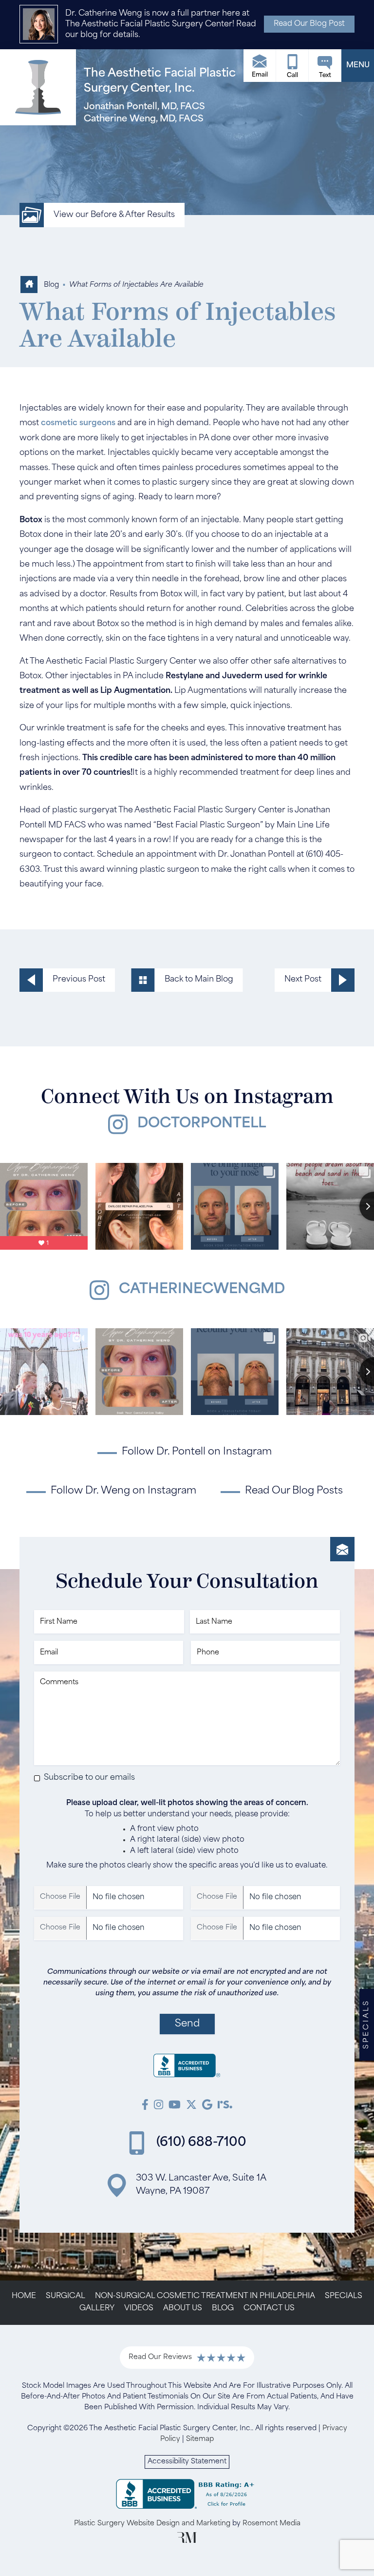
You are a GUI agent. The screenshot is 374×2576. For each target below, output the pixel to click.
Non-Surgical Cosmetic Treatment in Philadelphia (205, 2296)
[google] (207, 2106)
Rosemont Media (271, 2524)
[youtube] (175, 2106)
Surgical (65, 2296)
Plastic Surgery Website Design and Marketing (152, 2524)
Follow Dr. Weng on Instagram (123, 1491)
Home (24, 2296)
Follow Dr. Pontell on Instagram (197, 1452)
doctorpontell (202, 1124)
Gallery (97, 2309)
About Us (183, 2309)
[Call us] (292, 66)
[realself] (225, 2106)
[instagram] (159, 2106)
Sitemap (200, 2439)
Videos (139, 2309)
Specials (344, 2296)
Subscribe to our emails (89, 1778)
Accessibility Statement (187, 2462)
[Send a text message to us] (325, 66)
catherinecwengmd (202, 1290)
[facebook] (145, 2106)
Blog (51, 285)
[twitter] (191, 2106)
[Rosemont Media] (187, 2541)
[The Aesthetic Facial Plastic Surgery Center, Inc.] (187, 2068)
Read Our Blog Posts (294, 1491)
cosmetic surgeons (78, 423)
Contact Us (269, 2309)
